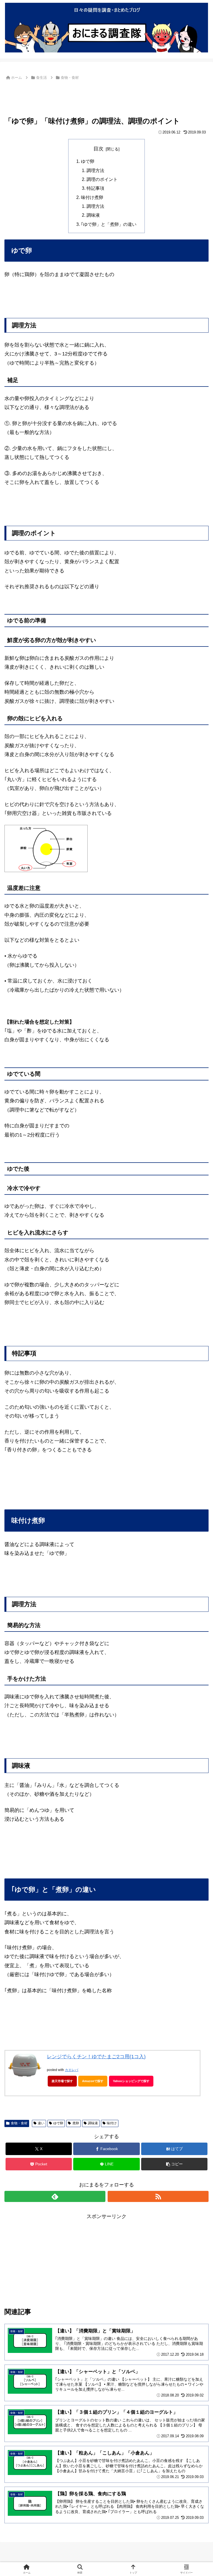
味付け (112, 2123)
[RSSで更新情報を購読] (158, 2196)
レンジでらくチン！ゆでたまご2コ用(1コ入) (96, 2057)
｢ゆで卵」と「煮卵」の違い (109, 224)
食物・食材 (19, 2123)
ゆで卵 (88, 161)
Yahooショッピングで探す (131, 2081)
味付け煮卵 (92, 197)
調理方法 (95, 170)
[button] (174, 2164)
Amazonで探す (93, 2081)
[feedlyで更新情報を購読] (55, 2196)
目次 (98, 149)
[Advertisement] (106, 97)
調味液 (93, 215)
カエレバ (72, 2070)
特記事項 (95, 188)
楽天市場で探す (62, 2081)
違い (41, 2123)
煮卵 (76, 2123)
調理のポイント (102, 179)
